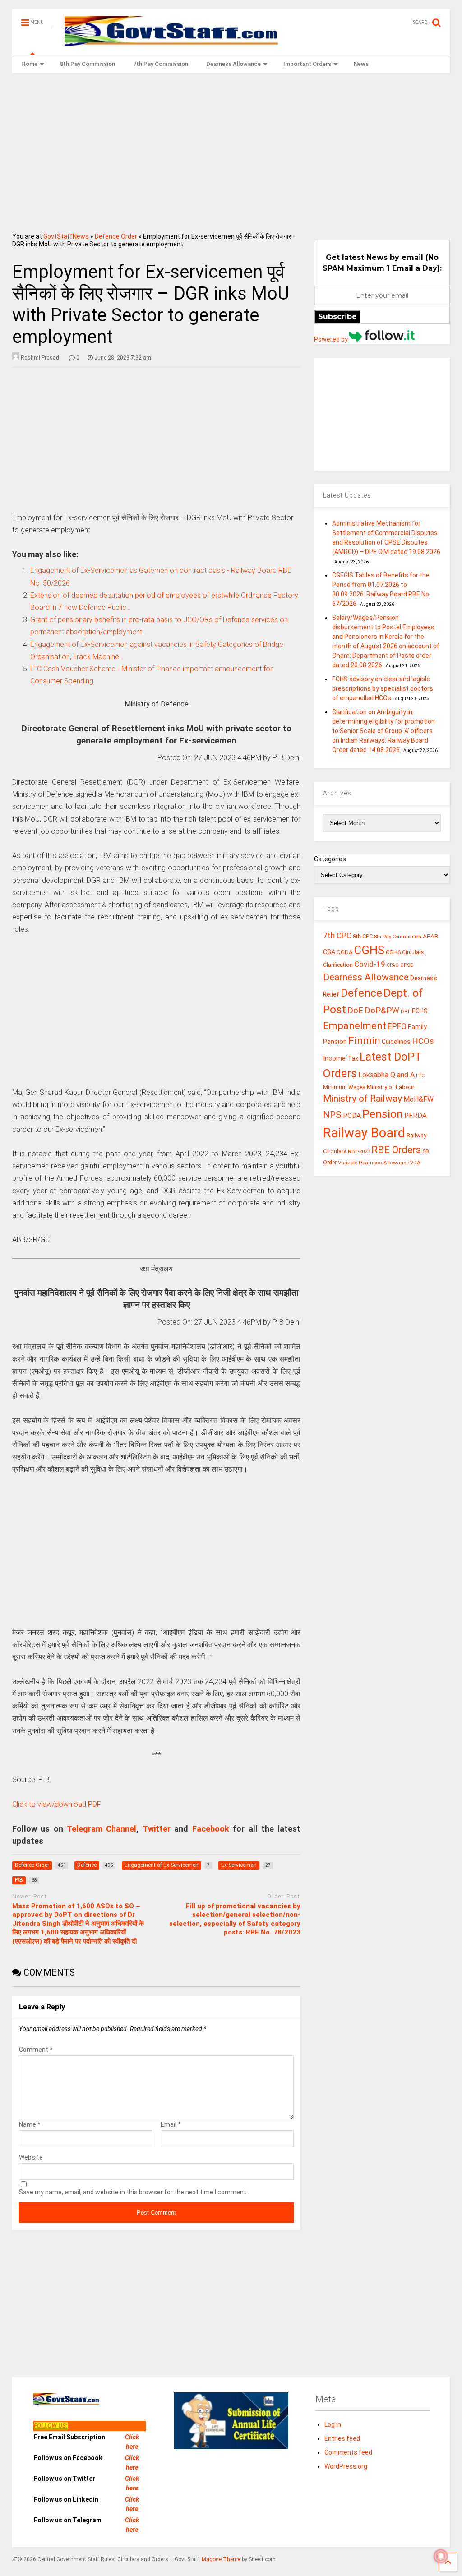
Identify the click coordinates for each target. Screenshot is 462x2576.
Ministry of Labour (390, 1087)
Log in (333, 2424)
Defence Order (116, 236)
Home (29, 64)
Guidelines (396, 1042)
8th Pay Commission (88, 64)
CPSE (407, 965)
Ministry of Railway (363, 1099)
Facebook (211, 1829)
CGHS (369, 950)
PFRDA (416, 1116)
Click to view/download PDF (57, 1804)
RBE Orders (396, 1150)
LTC (420, 1076)
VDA (415, 1163)
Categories (330, 859)
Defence (361, 993)
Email (171, 2124)
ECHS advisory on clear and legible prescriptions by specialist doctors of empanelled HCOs (383, 688)
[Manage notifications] (441, 2556)
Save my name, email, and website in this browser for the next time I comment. (133, 2192)
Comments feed (348, 2452)
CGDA (345, 952)
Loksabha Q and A (386, 1075)
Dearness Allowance (233, 64)
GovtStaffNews (66, 236)
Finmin (364, 1041)
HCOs (423, 1041)
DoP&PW (382, 1010)
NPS (332, 1115)
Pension (383, 1114)
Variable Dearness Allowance (373, 1163)
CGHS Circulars (405, 952)
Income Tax (341, 1059)
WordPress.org (346, 2466)
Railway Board (364, 1133)
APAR (430, 936)
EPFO (397, 1026)
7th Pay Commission (161, 64)
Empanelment (355, 1025)
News (361, 64)
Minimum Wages (344, 1087)
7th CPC (337, 936)
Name (30, 2124)
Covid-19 (370, 964)
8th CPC (363, 936)
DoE (355, 1010)
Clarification (338, 965)
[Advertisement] (231, 150)
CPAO (393, 965)
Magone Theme (221, 2559)
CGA (329, 952)
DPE (406, 1012)
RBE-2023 (359, 1151)
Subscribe (337, 316)
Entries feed (342, 2438)
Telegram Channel (102, 1829)
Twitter (157, 1829)
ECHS (420, 1011)
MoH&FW (418, 1099)
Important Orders (307, 64)
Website (31, 2157)
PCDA (352, 1116)
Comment (36, 2050)
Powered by (332, 339)
